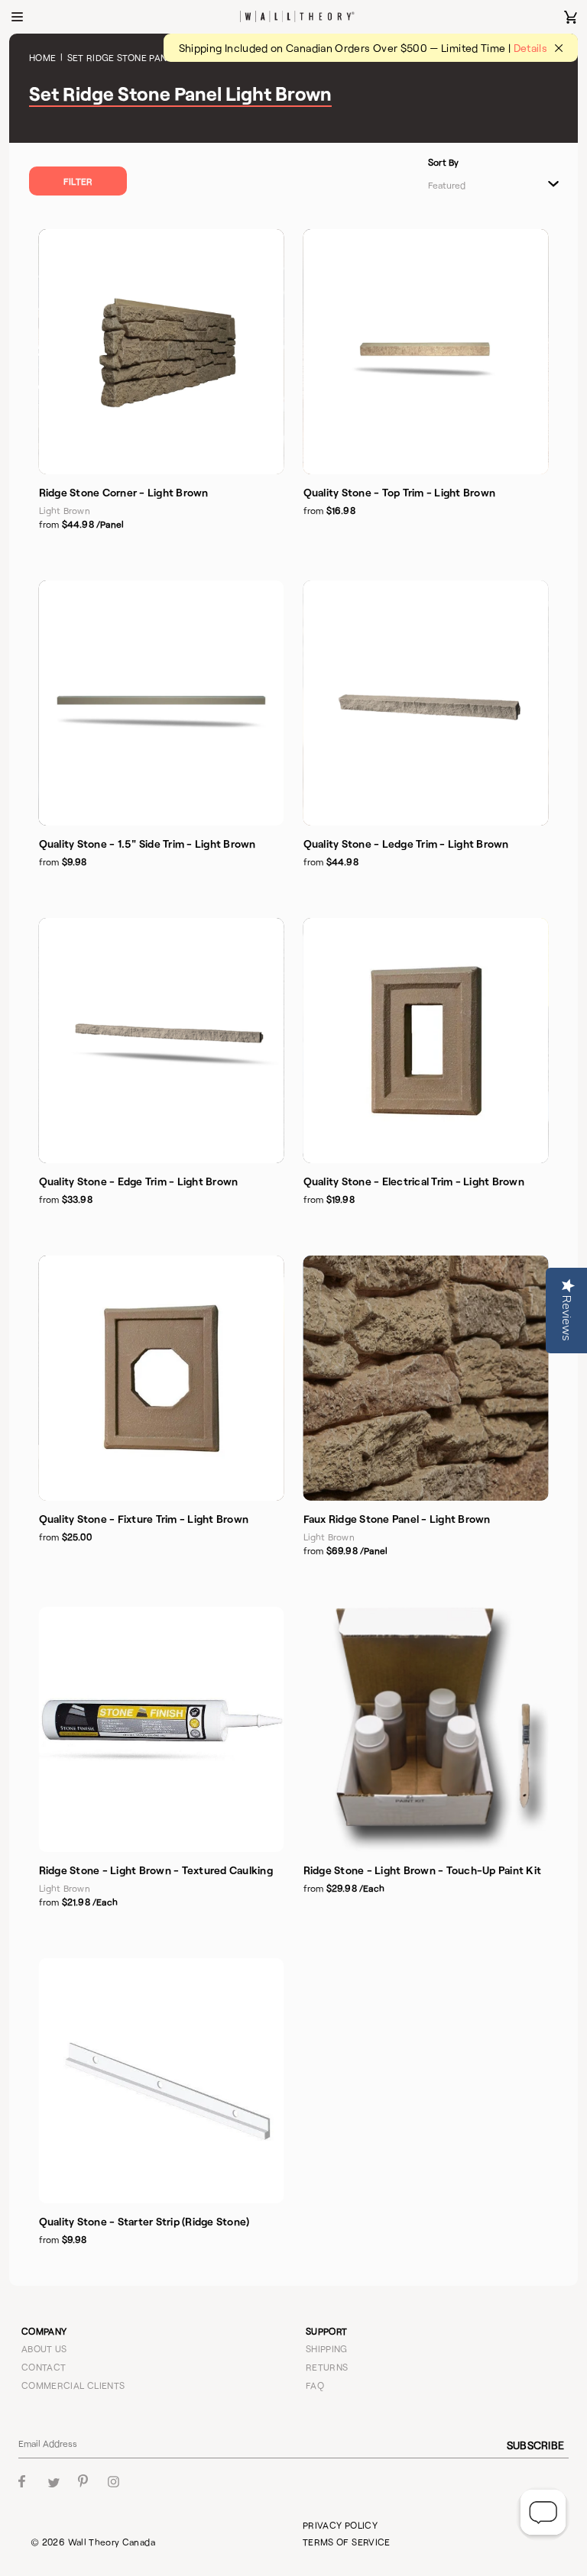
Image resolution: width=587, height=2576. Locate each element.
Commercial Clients (73, 2385)
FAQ (315, 2385)
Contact (44, 2367)
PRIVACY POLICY (340, 2525)
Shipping (327, 2348)
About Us (44, 2348)
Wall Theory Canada (112, 2542)
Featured (447, 185)
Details (531, 48)
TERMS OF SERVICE (347, 2542)
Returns (327, 2367)
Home (42, 57)
